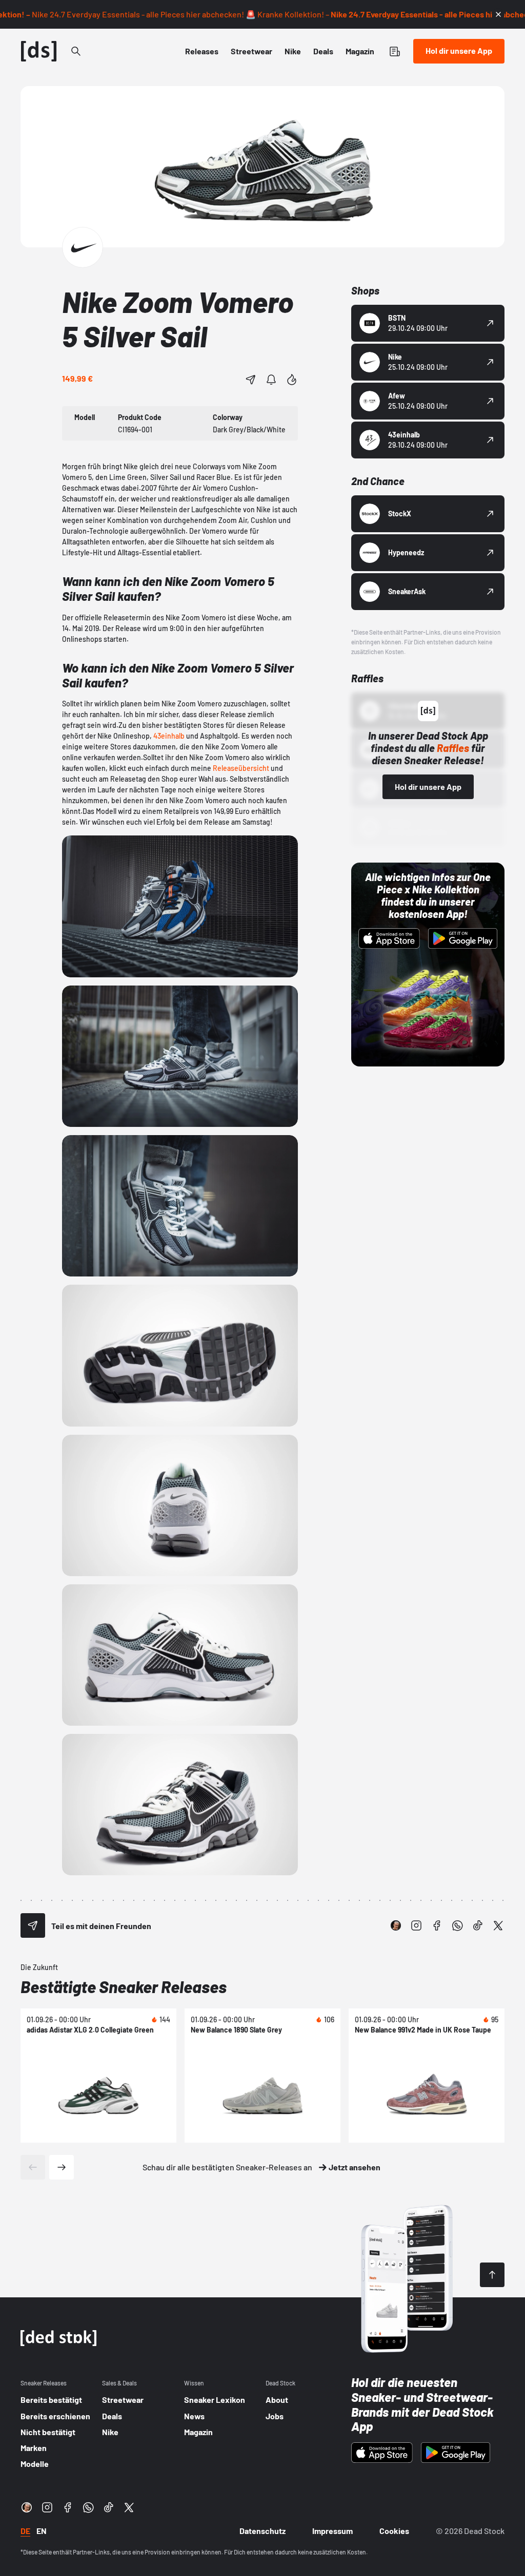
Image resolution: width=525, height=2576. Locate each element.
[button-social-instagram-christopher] (396, 1925)
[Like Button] (292, 380)
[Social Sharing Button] (33, 1925)
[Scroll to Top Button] (492, 2275)
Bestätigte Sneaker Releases (124, 1986)
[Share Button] (251, 380)
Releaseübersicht (241, 768)
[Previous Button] (33, 2167)
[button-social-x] (498, 1925)
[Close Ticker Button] (498, 14)
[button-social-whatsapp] (457, 1925)
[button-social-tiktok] (478, 1925)
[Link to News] (76, 51)
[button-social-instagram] (416, 1925)
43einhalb (169, 736)
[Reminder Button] (271, 380)
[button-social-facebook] (437, 1925)
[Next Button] (62, 2167)
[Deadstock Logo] (39, 51)
